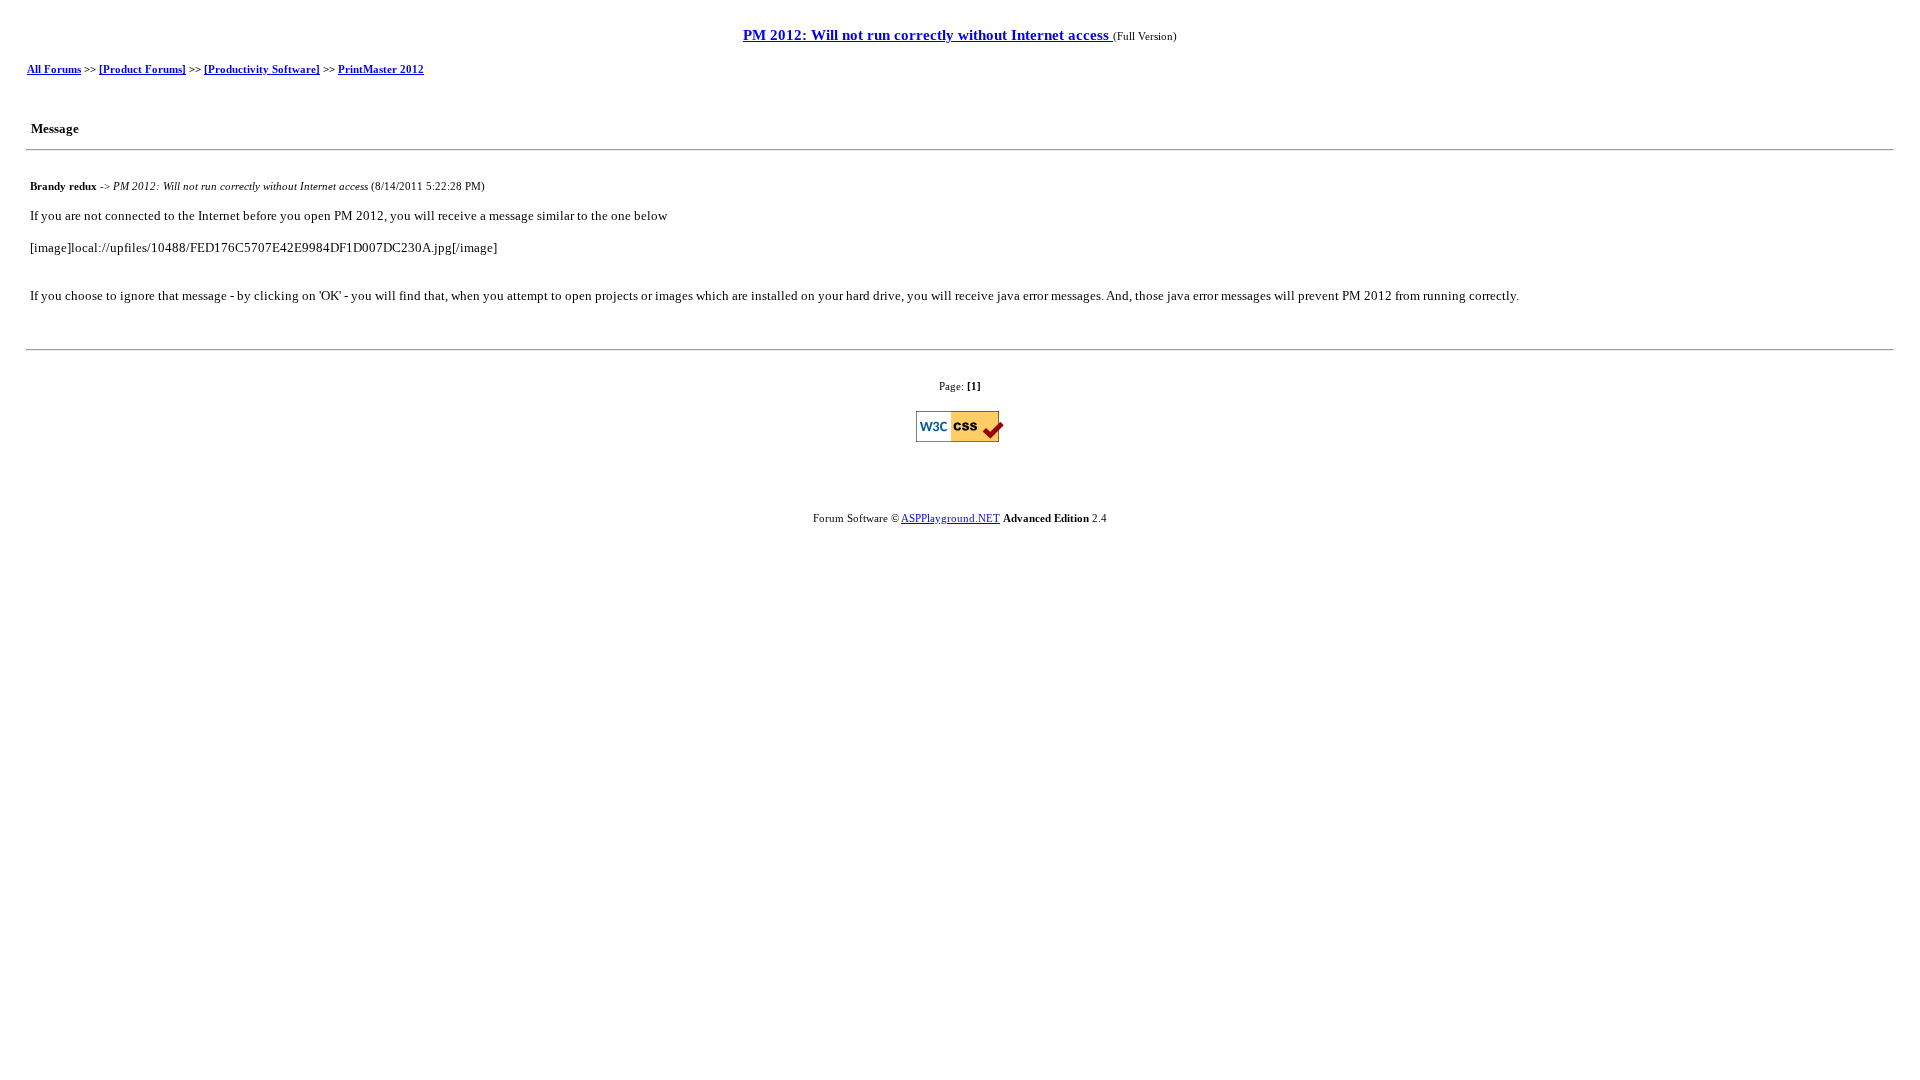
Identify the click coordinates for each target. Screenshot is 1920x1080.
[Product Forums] (142, 69)
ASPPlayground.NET (950, 518)
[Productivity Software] (262, 69)
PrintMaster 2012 (381, 69)
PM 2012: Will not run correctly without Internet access (928, 35)
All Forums (54, 69)
